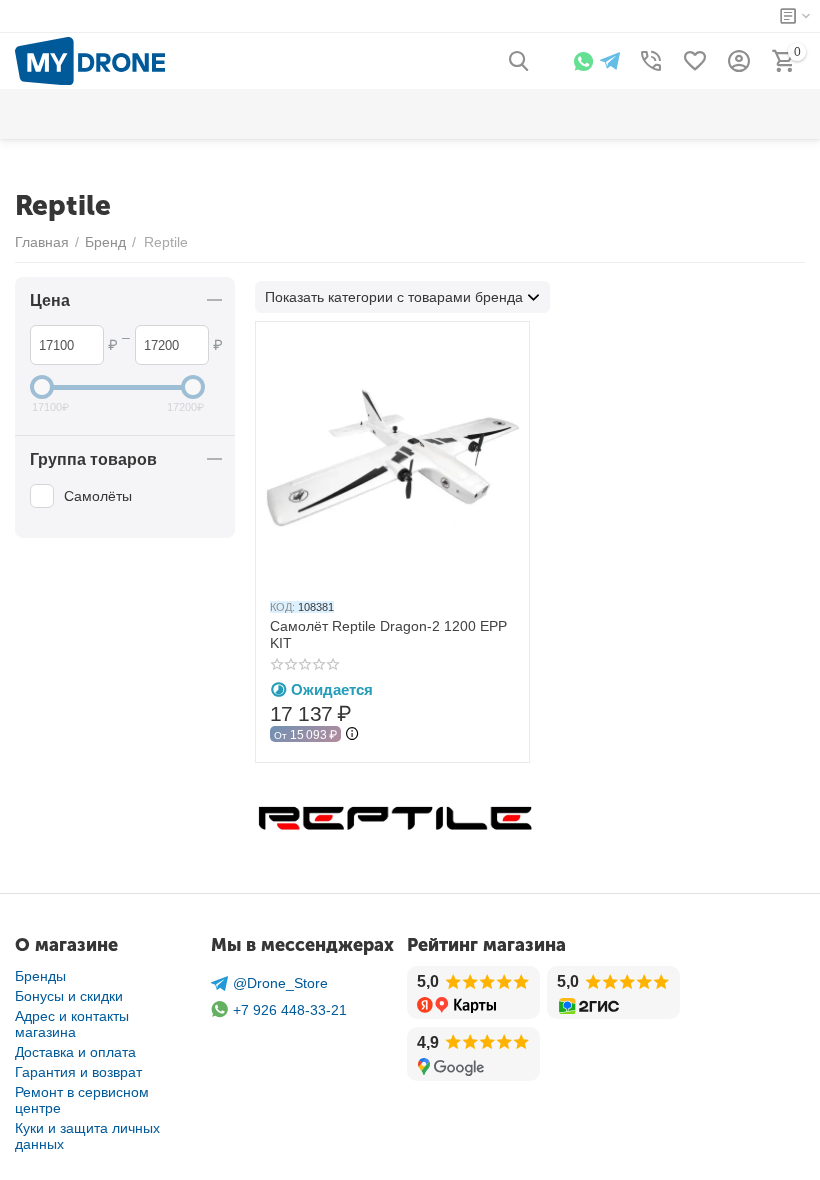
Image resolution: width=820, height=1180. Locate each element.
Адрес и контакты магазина (72, 1024)
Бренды (40, 976)
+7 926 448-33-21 (290, 1010)
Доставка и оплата (75, 1052)
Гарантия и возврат (78, 1072)
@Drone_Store (280, 983)
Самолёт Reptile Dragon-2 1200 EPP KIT (388, 634)
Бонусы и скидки (69, 996)
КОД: (282, 607)
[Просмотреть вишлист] (695, 61)
